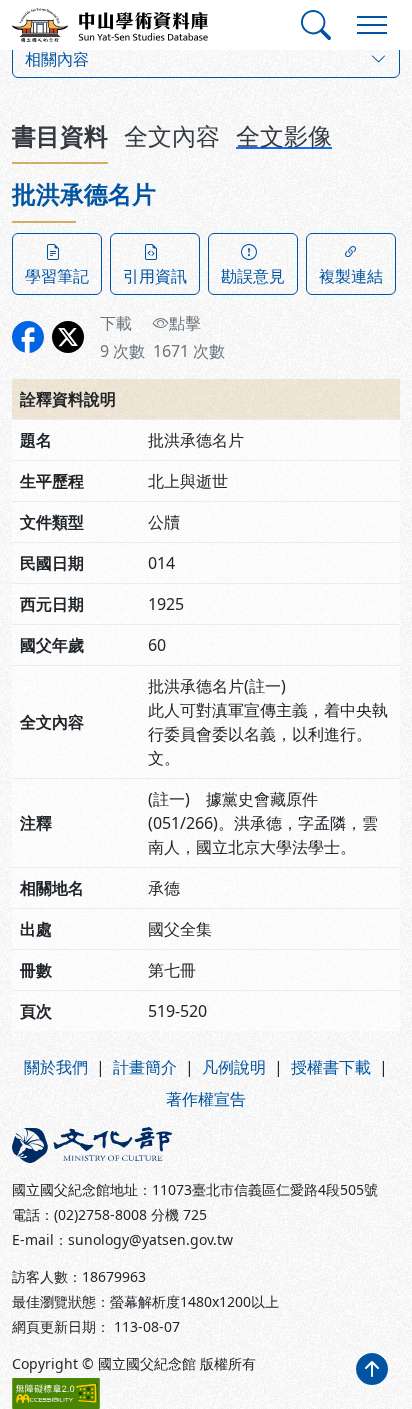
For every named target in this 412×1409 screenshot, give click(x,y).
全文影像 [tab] (284, 135)
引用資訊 (155, 276)
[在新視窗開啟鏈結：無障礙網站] (56, 1393)
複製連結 (351, 276)
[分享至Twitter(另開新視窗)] (68, 337)
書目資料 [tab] (60, 135)
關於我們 (56, 1067)
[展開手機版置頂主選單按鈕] (372, 25)
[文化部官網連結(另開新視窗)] (103, 1145)
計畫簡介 (145, 1067)
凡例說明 (234, 1067)
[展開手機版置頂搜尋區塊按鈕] (316, 25)
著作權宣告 (206, 1099)
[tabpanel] (206, 605)
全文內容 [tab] (172, 135)
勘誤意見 (253, 276)
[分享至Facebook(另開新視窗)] (28, 337)
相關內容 (57, 59)
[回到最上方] (372, 1369)
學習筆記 (57, 276)
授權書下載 (331, 1067)
